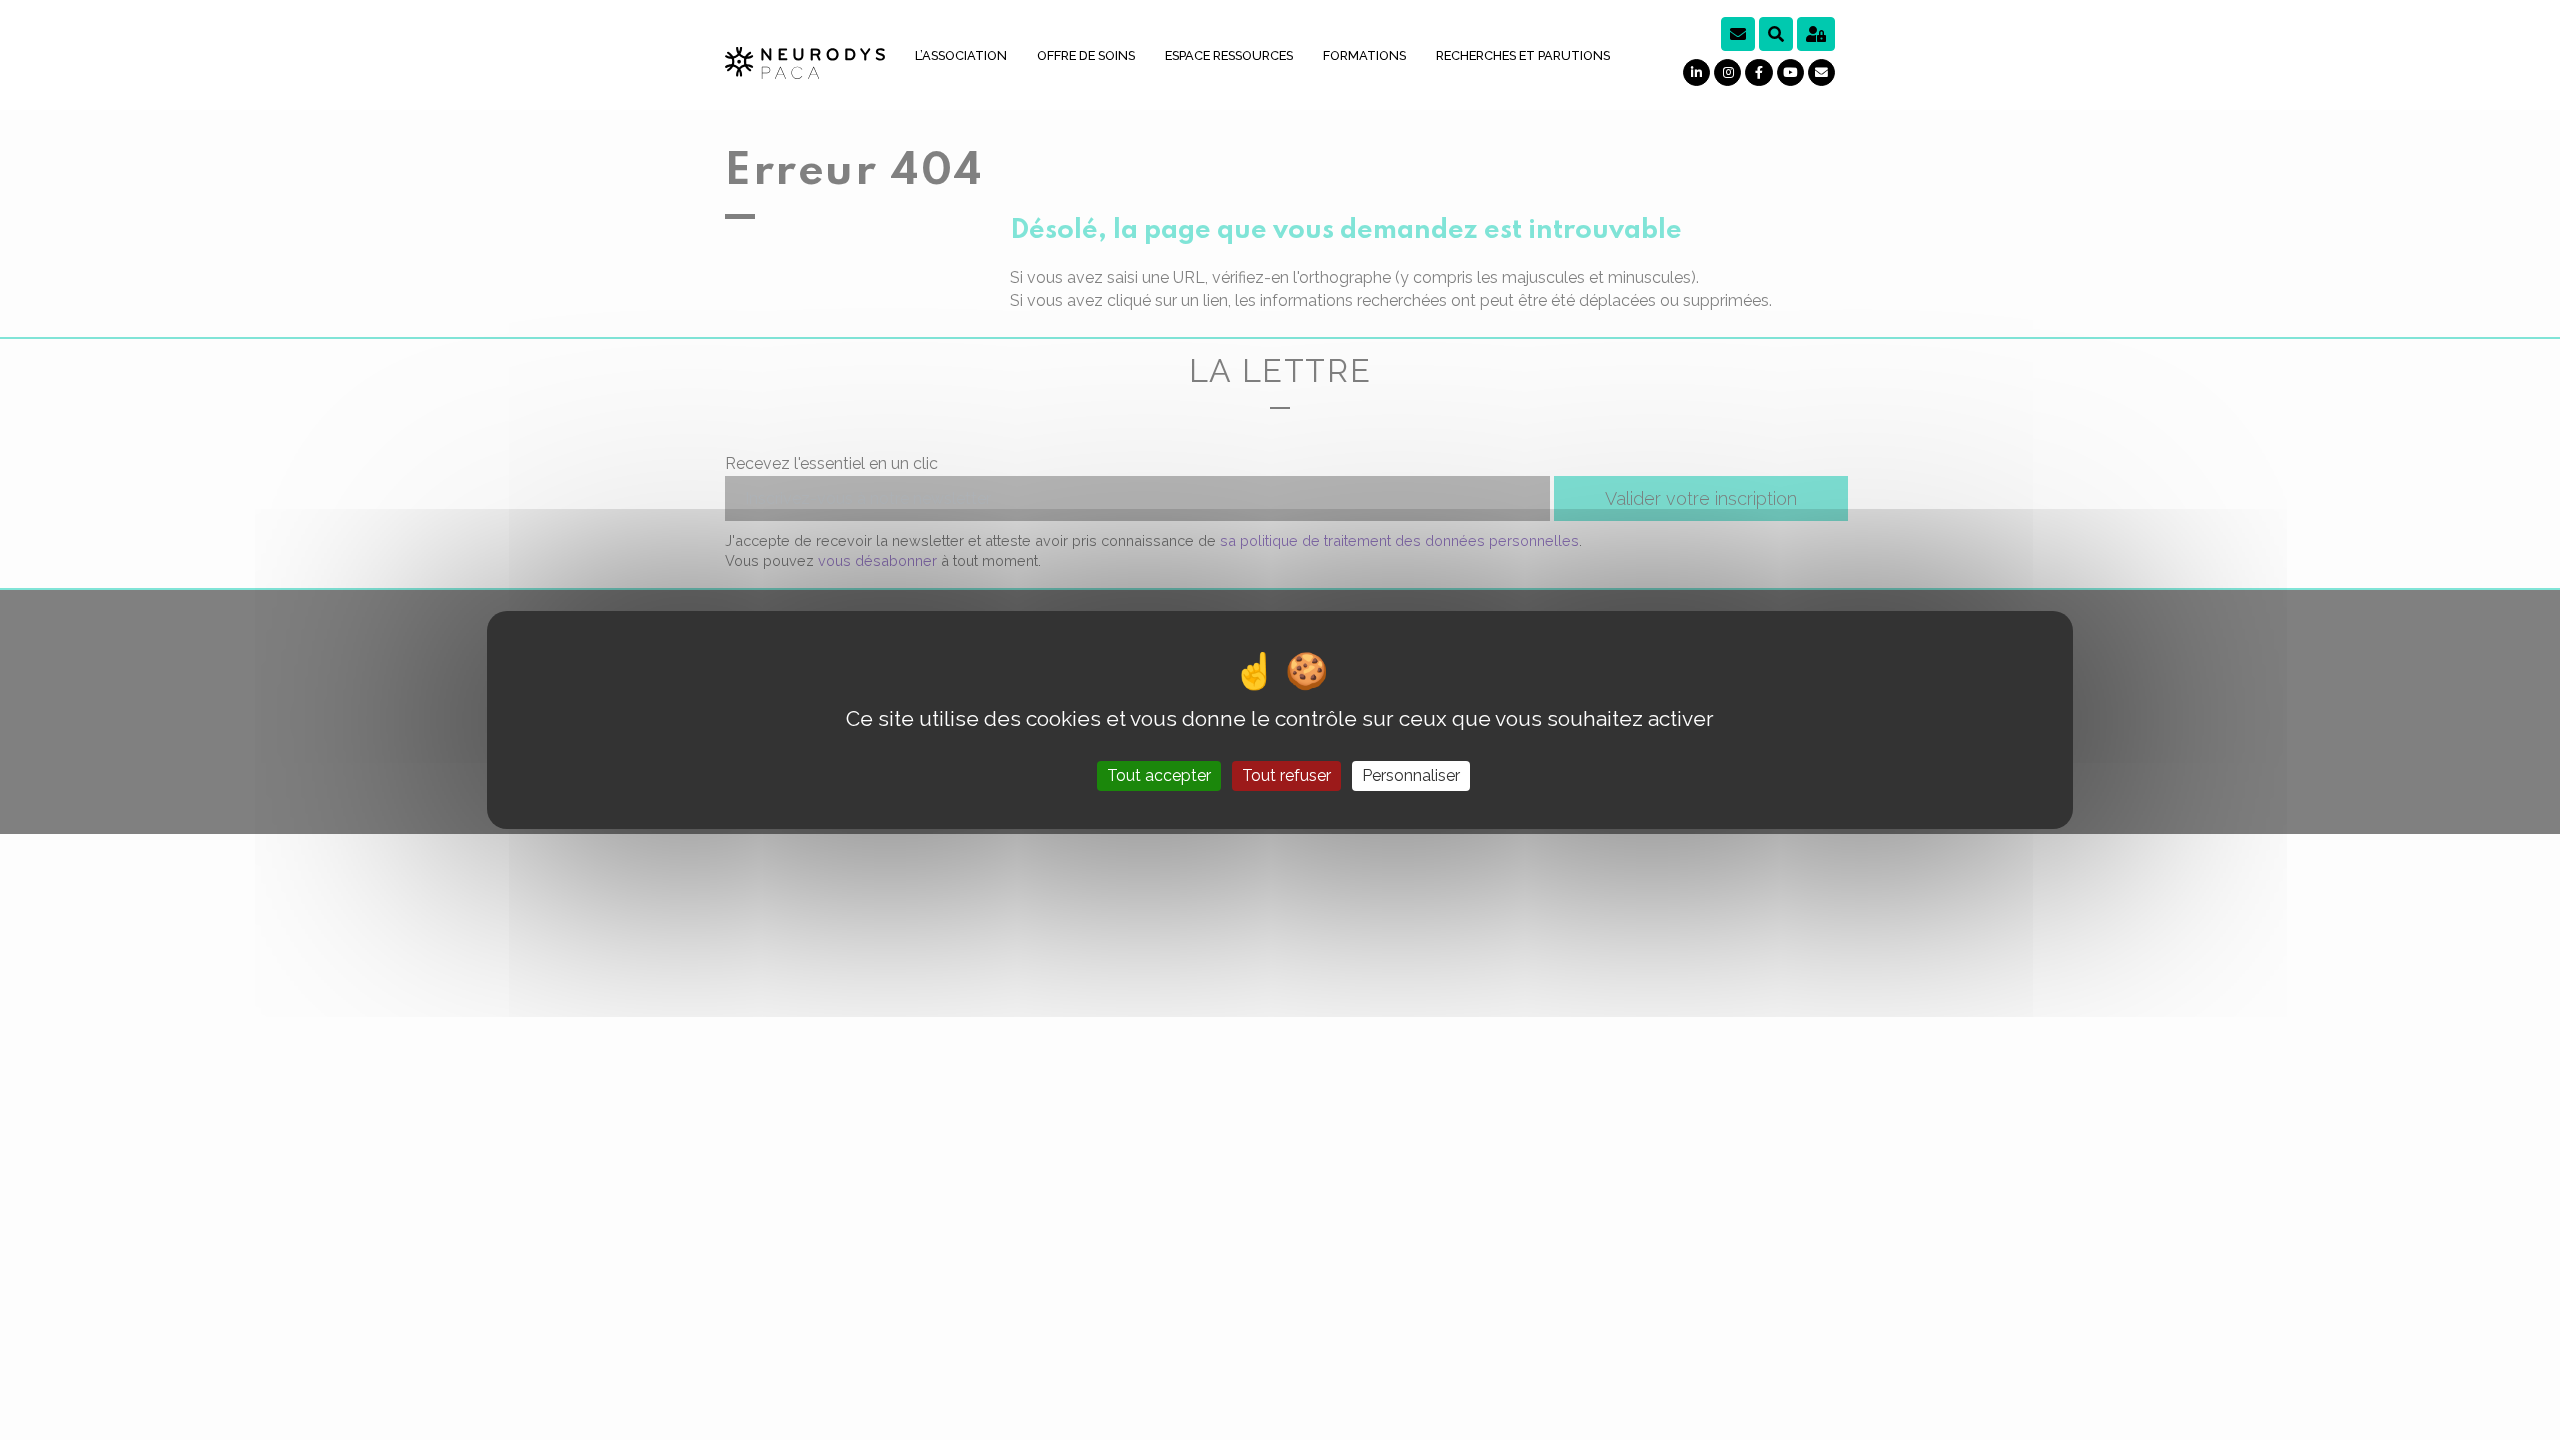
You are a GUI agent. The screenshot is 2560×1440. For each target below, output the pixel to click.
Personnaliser (1411, 775)
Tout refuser (1286, 775)
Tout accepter (1159, 775)
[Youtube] (1790, 72)
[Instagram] (1727, 72)
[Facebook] (1758, 72)
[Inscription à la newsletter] (1738, 34)
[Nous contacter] (1821, 72)
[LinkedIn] (1696, 72)
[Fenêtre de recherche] (1776, 34)
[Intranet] (1816, 34)
